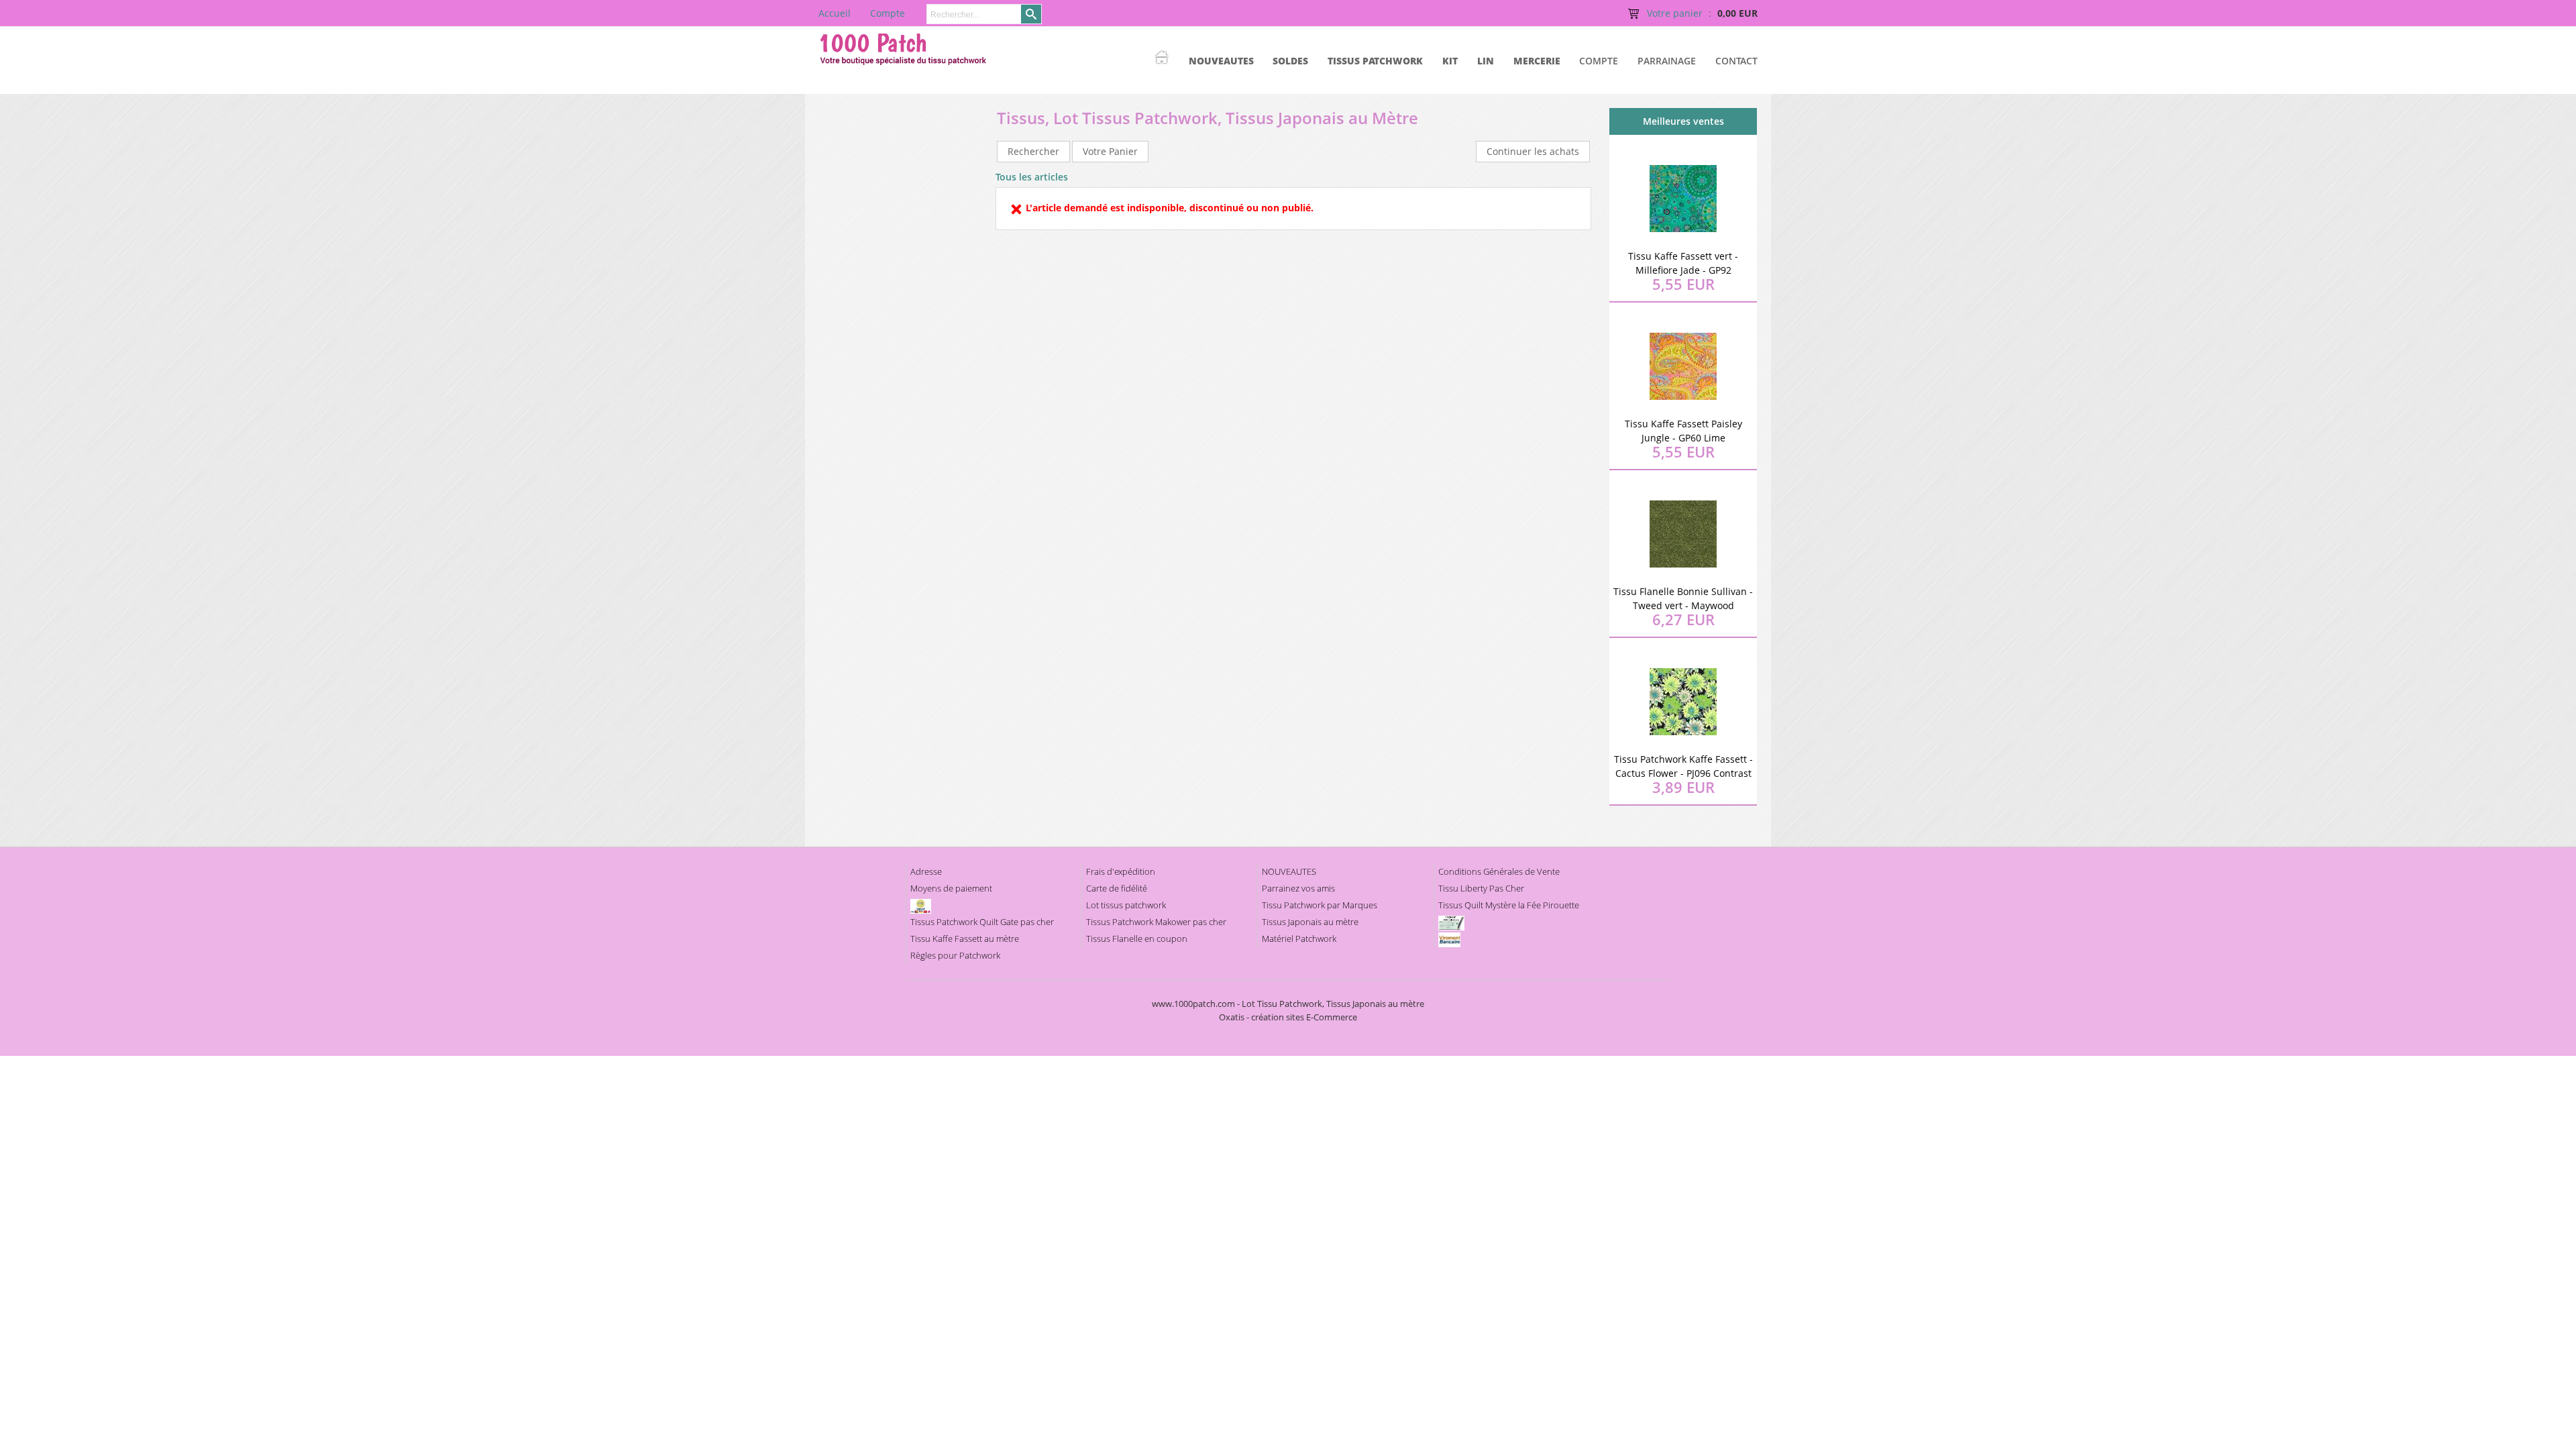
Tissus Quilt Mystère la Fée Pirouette (1509, 905)
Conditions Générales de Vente (1499, 871)
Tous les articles (1032, 177)
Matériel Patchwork (1299, 938)
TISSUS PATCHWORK (1375, 61)
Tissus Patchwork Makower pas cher (1156, 922)
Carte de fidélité (1117, 888)
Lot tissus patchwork (1126, 905)
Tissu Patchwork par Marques (1320, 905)
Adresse (926, 871)
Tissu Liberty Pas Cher (1481, 888)
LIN (1486, 61)
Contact (1736, 61)
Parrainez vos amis (1298, 888)
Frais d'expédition (1121, 871)
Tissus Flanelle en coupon (1137, 938)
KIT (1450, 61)
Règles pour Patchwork (955, 955)
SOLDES (1290, 61)
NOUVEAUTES (1221, 61)
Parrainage (1667, 61)
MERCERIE (1537, 61)
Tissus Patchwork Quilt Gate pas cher (982, 922)
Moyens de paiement (951, 888)
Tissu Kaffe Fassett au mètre (965, 938)
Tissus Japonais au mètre (1310, 922)
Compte (1599, 61)
